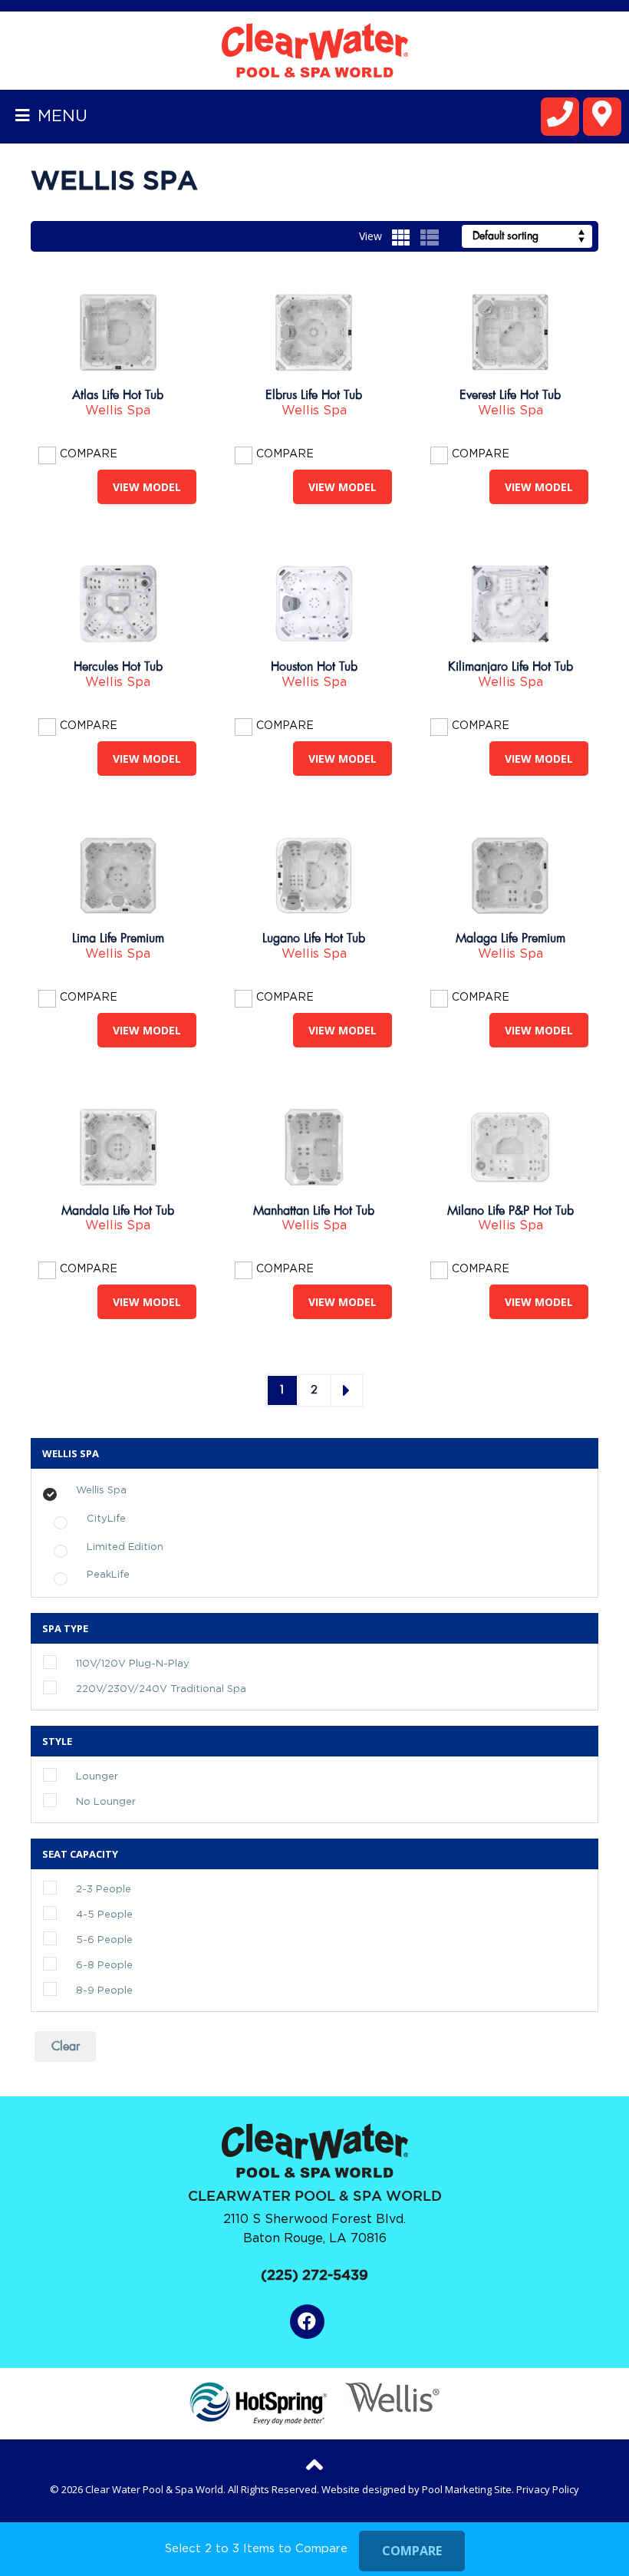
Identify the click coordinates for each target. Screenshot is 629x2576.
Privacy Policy (548, 2489)
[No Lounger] (68, 1801)
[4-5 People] (68, 1914)
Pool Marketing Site (467, 2489)
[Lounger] (68, 1776)
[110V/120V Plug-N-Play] (68, 1663)
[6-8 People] (68, 1964)
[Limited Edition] (79, 1545)
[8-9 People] (68, 1990)
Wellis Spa (118, 411)
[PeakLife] (79, 1573)
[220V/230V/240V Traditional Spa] (68, 1688)
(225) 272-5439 (314, 2276)
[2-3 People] (68, 1888)
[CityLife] (79, 1516)
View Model (147, 487)
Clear (66, 2047)
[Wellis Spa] (68, 1488)
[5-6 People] (68, 1939)
